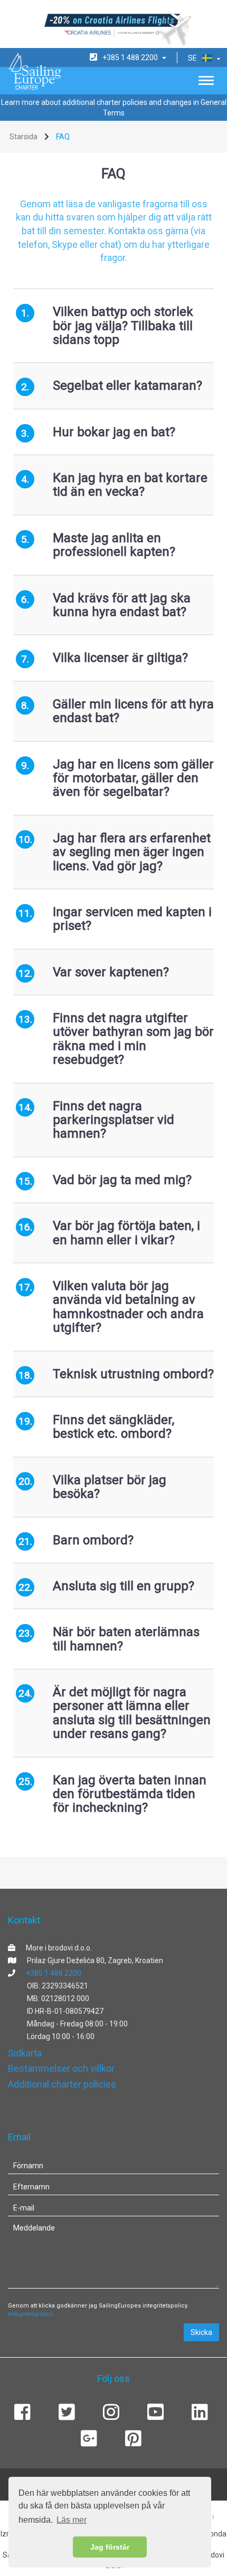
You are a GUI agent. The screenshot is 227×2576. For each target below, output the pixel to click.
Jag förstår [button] (110, 2547)
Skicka (201, 2332)
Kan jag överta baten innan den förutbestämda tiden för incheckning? (130, 1794)
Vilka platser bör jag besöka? (110, 1487)
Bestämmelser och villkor (61, 2068)
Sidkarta (25, 2053)
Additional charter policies (62, 2084)
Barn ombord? (93, 1540)
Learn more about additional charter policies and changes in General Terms (114, 108)
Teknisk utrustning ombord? (133, 1374)
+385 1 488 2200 (54, 1973)
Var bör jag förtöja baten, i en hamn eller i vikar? (126, 1233)
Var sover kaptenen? (111, 972)
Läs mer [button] (72, 2520)
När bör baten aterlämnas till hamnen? (126, 1639)
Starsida (23, 137)
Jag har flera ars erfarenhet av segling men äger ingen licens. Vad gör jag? (132, 852)
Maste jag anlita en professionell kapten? (114, 545)
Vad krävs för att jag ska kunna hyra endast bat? (122, 605)
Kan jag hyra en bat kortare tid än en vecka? (130, 485)
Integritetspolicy (30, 2314)
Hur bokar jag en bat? (114, 432)
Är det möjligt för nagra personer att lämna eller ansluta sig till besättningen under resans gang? (132, 1713)
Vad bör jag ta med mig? (122, 1180)
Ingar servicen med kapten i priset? (132, 919)
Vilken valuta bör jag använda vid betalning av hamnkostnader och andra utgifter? (128, 1307)
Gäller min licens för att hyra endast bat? (133, 711)
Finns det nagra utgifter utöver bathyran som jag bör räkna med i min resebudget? (133, 1039)
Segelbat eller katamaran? (127, 386)
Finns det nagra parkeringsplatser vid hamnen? (113, 1120)
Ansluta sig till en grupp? (124, 1586)
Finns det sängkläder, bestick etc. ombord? (113, 1427)
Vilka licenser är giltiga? (120, 658)
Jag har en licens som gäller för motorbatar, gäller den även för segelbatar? (133, 778)
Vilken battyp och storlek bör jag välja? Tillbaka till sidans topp (123, 326)
